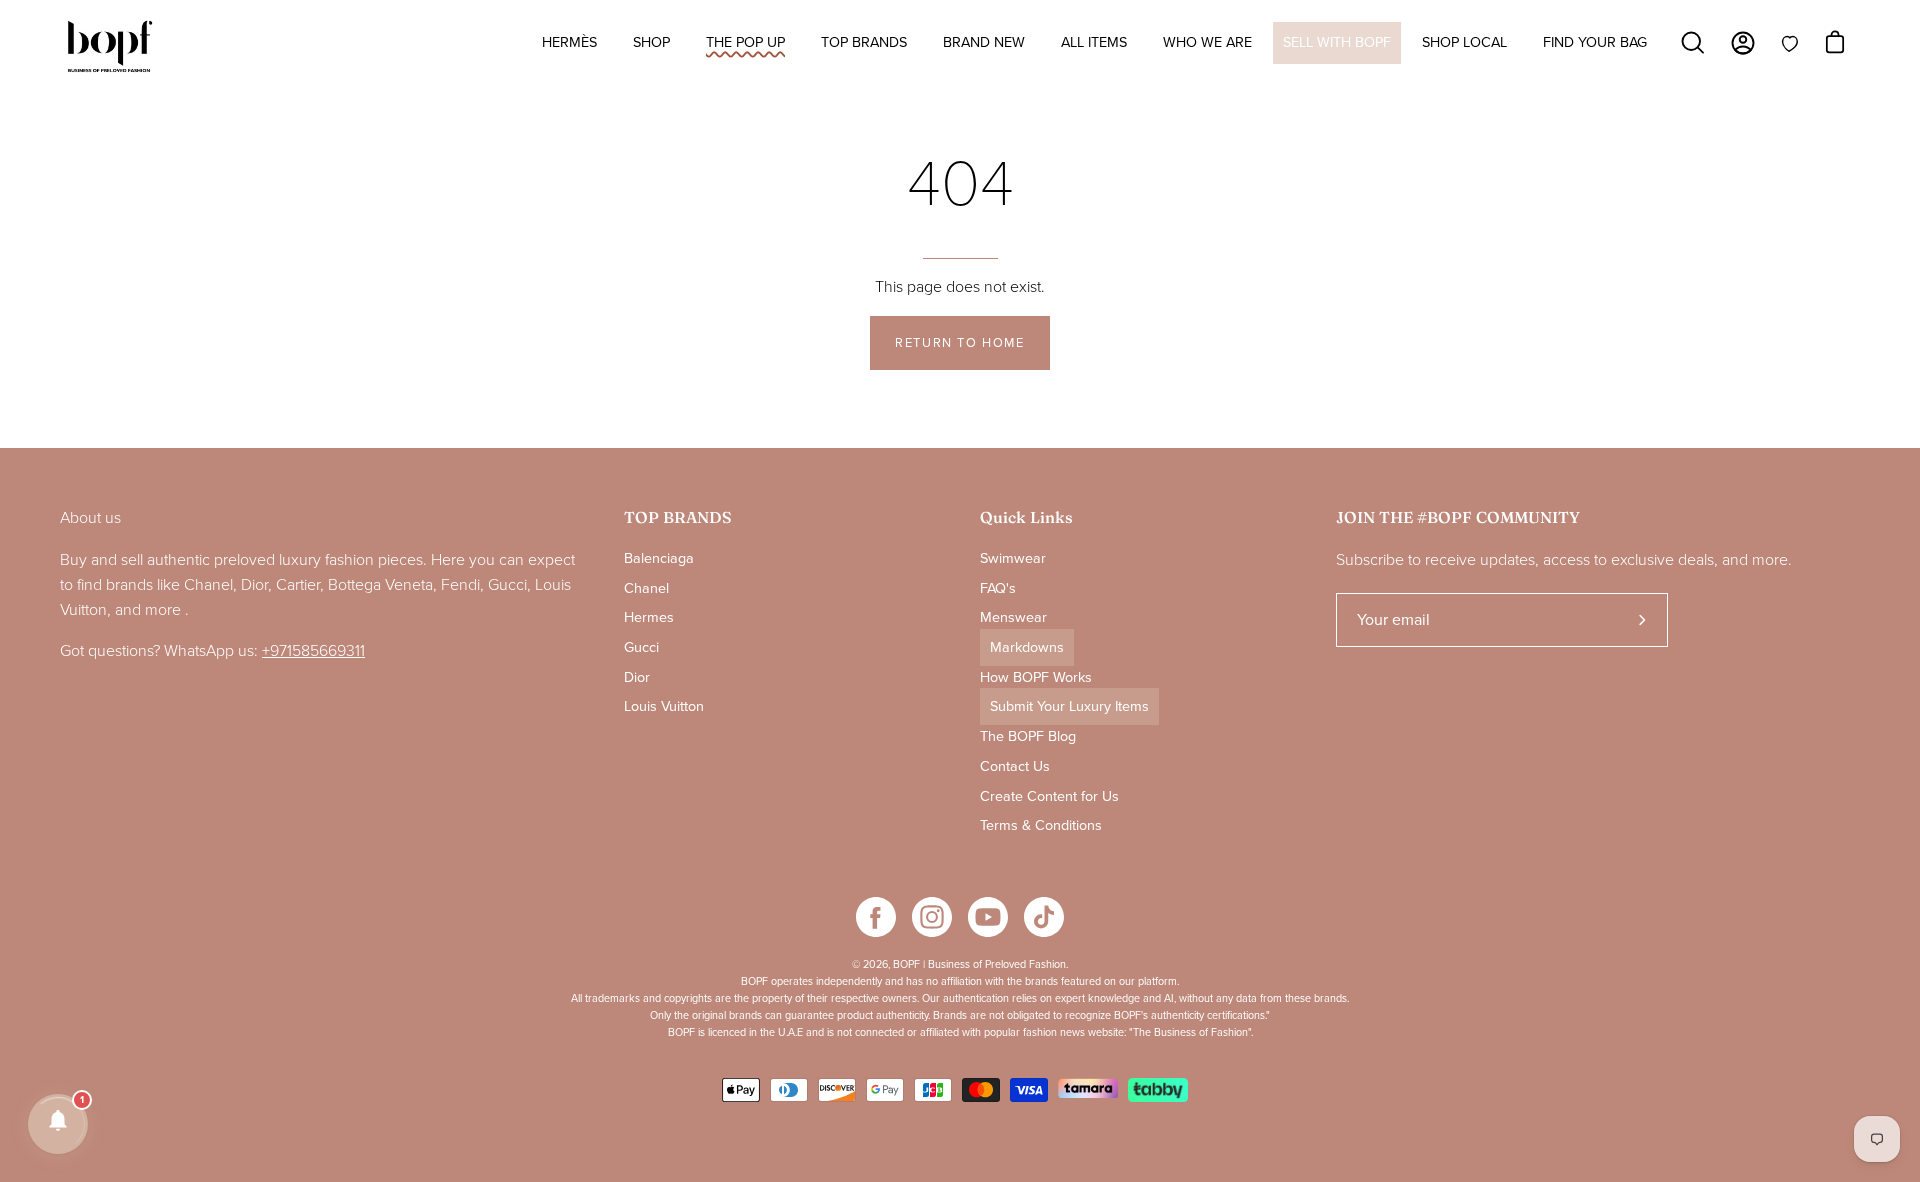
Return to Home (959, 343)
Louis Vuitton (664, 706)
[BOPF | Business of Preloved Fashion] (110, 47)
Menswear (1013, 617)
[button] (58, 1124)
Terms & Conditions (1041, 825)
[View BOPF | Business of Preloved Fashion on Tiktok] (1044, 917)
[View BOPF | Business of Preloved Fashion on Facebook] (876, 917)
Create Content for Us (1049, 795)
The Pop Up (745, 42)
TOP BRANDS (677, 517)
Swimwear (1013, 558)
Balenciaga (659, 558)
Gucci (641, 647)
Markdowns (1027, 647)
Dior (637, 677)
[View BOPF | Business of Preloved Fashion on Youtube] (988, 917)
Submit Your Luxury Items (1069, 706)
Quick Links (1026, 517)
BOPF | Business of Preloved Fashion (979, 964)
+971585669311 (313, 651)
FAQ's (998, 587)
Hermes (649, 617)
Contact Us (1015, 766)
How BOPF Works (1036, 677)
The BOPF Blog (1028, 736)
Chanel (646, 587)
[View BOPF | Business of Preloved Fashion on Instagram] (932, 917)
